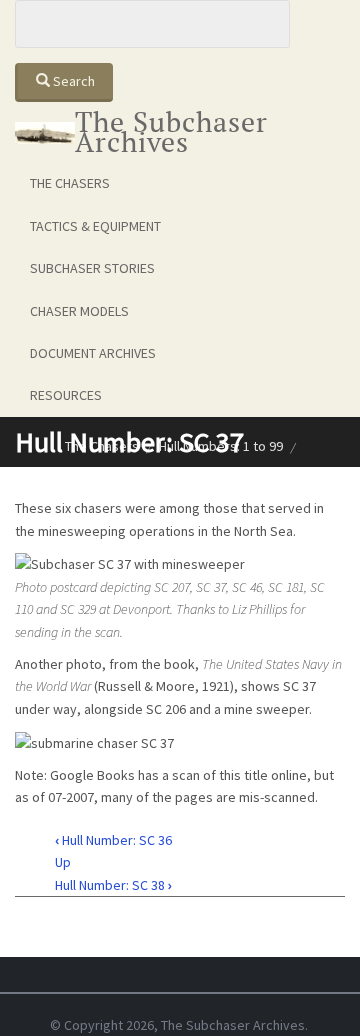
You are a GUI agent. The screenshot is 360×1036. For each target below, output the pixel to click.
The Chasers (70, 183)
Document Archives (93, 353)
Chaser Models (79, 311)
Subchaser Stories (92, 268)
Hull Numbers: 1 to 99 (221, 446)
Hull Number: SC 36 (113, 840)
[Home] (45, 132)
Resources (66, 395)
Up (63, 862)
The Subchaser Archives (171, 131)
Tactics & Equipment (95, 226)
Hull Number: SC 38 (113, 885)
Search (72, 81)
